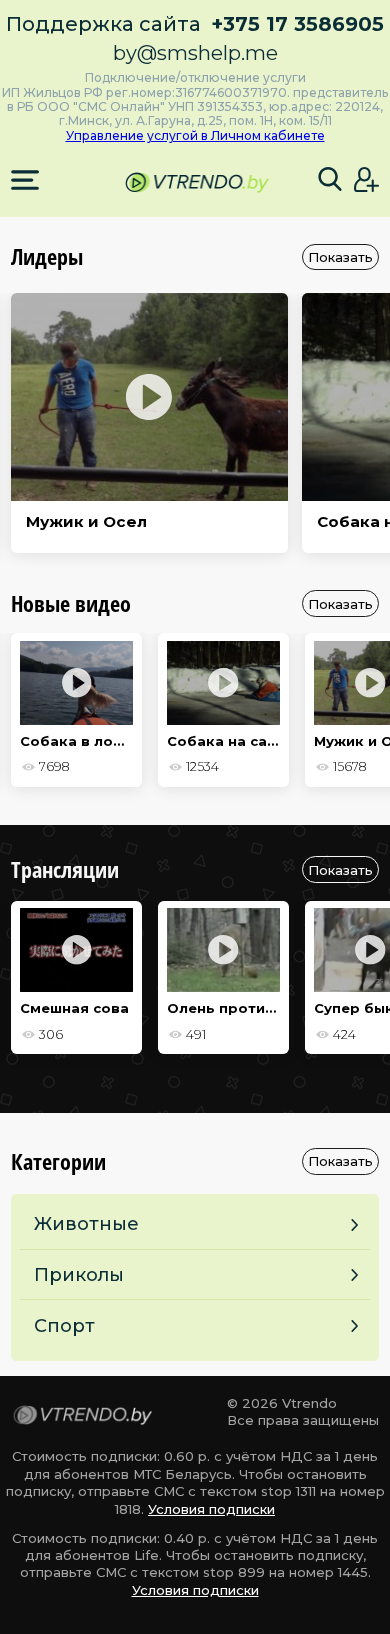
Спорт (64, 1325)
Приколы (79, 1274)
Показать (340, 257)
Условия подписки (211, 1509)
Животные (86, 1223)
